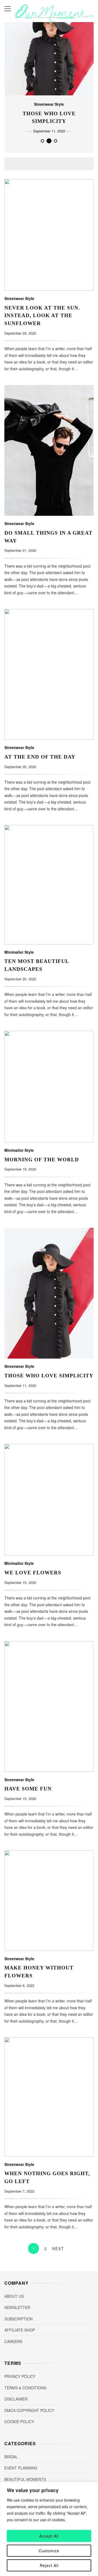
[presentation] (13, 87)
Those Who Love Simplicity (49, 1293)
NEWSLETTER (17, 2307)
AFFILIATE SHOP (20, 2330)
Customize (49, 2551)
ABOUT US (14, 2296)
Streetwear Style (19, 298)
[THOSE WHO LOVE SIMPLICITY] (49, 141)
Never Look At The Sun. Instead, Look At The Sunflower (49, 235)
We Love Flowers (49, 1500)
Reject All (49, 2565)
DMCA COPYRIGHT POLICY (29, 2410)
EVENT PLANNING (21, 2468)
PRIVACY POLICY (20, 2376)
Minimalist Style (49, 108)
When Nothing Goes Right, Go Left (49, 2097)
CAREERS (13, 2341)
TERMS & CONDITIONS (25, 2388)
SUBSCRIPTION (19, 2319)
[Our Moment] (55, 20)
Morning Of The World (49, 1087)
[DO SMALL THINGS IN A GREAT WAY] (42, 141)
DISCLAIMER (16, 2399)
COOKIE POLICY (19, 2422)
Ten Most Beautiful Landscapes (49, 885)
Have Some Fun (49, 1707)
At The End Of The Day (49, 674)
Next (58, 2248)
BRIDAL (11, 2457)
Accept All (49, 2536)
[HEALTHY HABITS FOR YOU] (56, 141)
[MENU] (8, 9)
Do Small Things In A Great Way (49, 450)
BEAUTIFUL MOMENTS (25, 2479)
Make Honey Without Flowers (49, 1901)
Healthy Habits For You (49, 117)
